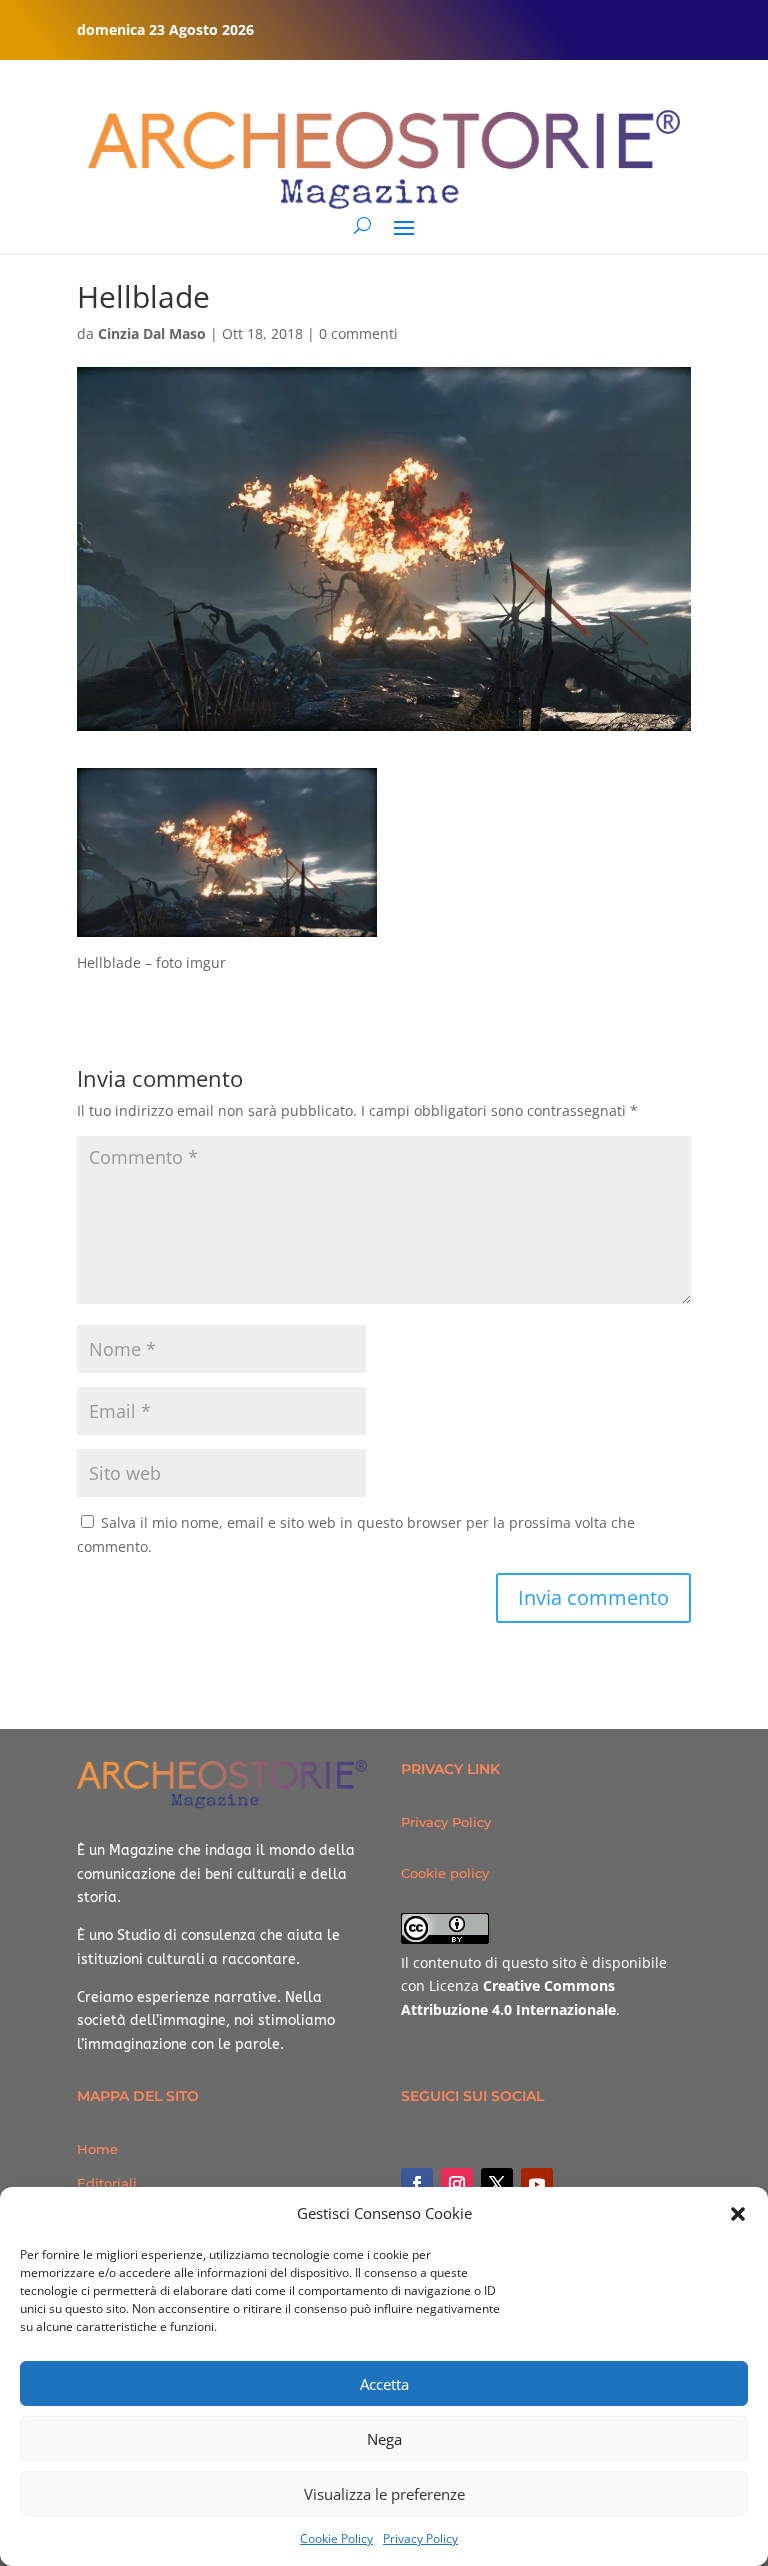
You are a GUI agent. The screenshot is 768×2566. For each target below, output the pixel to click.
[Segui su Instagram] (457, 2184)
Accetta (384, 2384)
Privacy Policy (420, 2538)
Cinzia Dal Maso (152, 333)
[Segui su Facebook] (417, 2184)
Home (97, 2149)
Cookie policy (445, 1873)
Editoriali (107, 2183)
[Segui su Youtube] (537, 2184)
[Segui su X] (497, 2184)
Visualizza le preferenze (384, 2494)
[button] (738, 2214)
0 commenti (358, 333)
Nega (384, 2439)
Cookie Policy (336, 2538)
